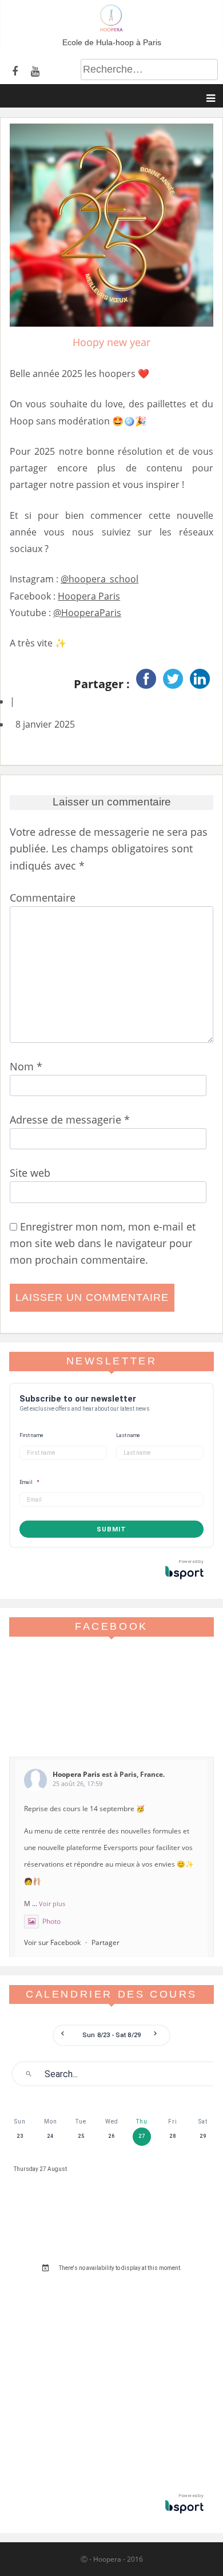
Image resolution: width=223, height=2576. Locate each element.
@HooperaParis (87, 613)
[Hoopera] (111, 29)
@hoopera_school (99, 579)
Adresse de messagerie (70, 1120)
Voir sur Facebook (52, 1942)
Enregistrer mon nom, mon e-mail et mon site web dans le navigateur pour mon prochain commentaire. (103, 1243)
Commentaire (43, 898)
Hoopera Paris (89, 596)
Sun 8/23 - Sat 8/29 (111, 2035)
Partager (105, 1942)
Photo (51, 1921)
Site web (30, 1173)
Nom (26, 1066)
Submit (111, 1529)
